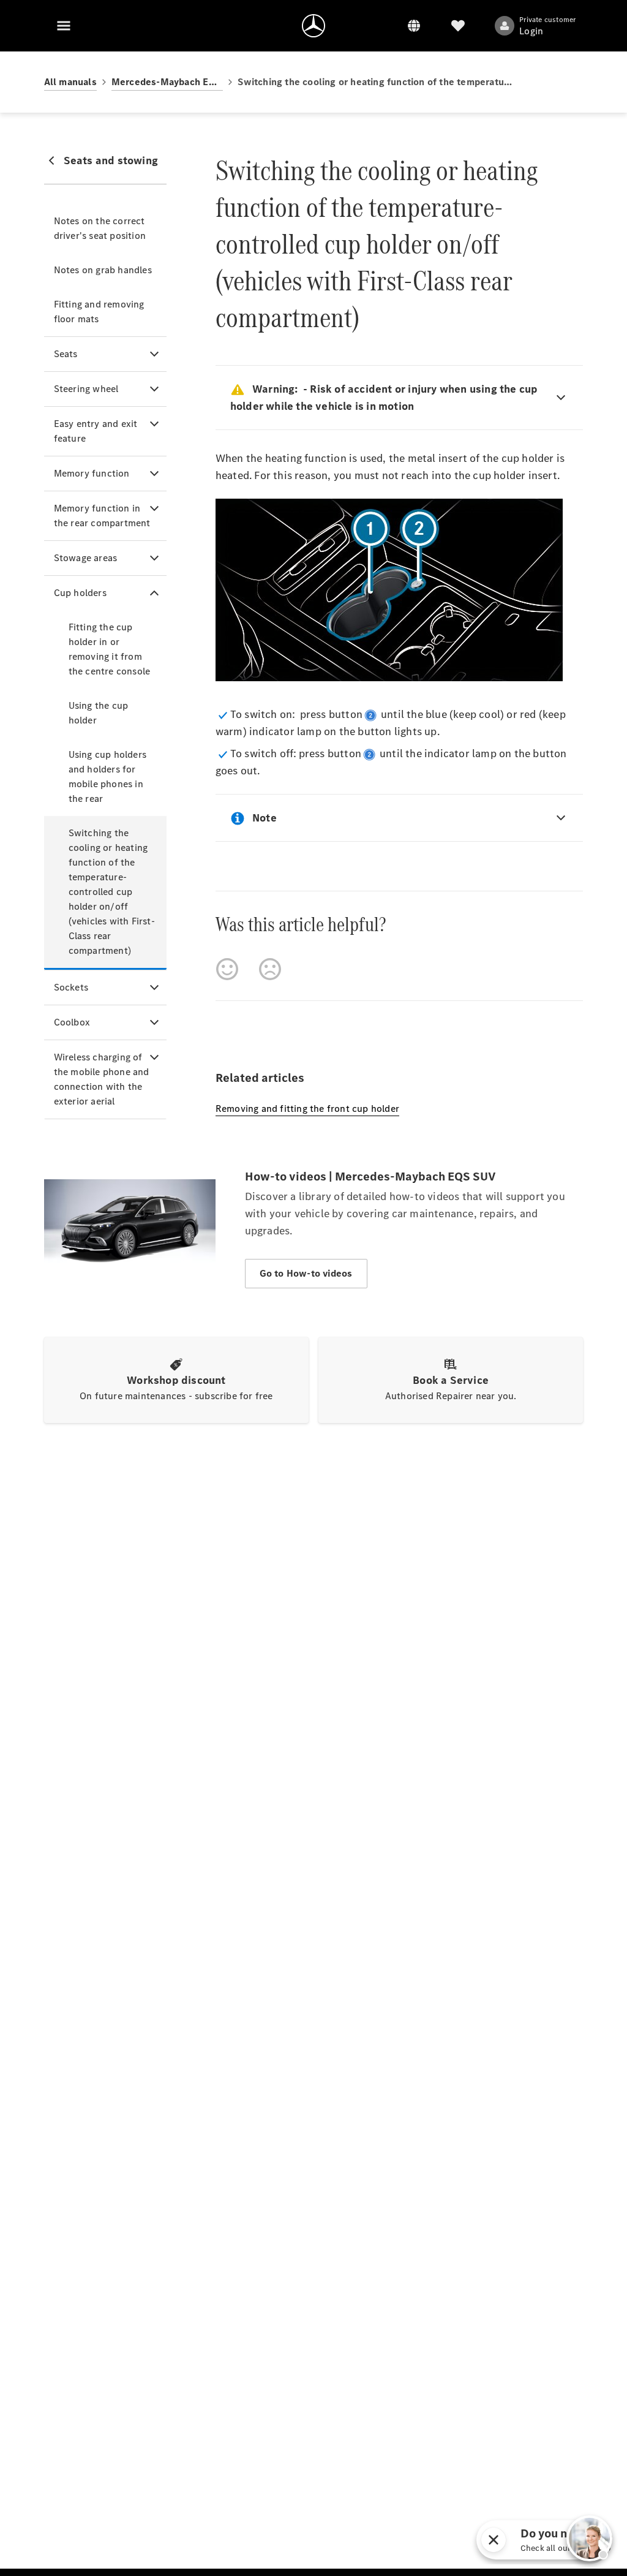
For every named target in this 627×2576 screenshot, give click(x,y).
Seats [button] (66, 354)
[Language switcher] (414, 26)
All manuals (70, 82)
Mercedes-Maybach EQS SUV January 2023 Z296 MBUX (167, 82)
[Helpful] (227, 969)
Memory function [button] (92, 473)
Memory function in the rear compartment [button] (102, 516)
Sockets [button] (71, 987)
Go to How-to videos (306, 1273)
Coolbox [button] (72, 1022)
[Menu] (64, 26)
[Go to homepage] (313, 26)
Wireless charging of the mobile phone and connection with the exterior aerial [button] (102, 1079)
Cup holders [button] (80, 593)
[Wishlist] (458, 26)
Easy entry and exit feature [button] (96, 431)
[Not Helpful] (270, 969)
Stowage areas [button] (86, 558)
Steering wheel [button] (86, 389)
